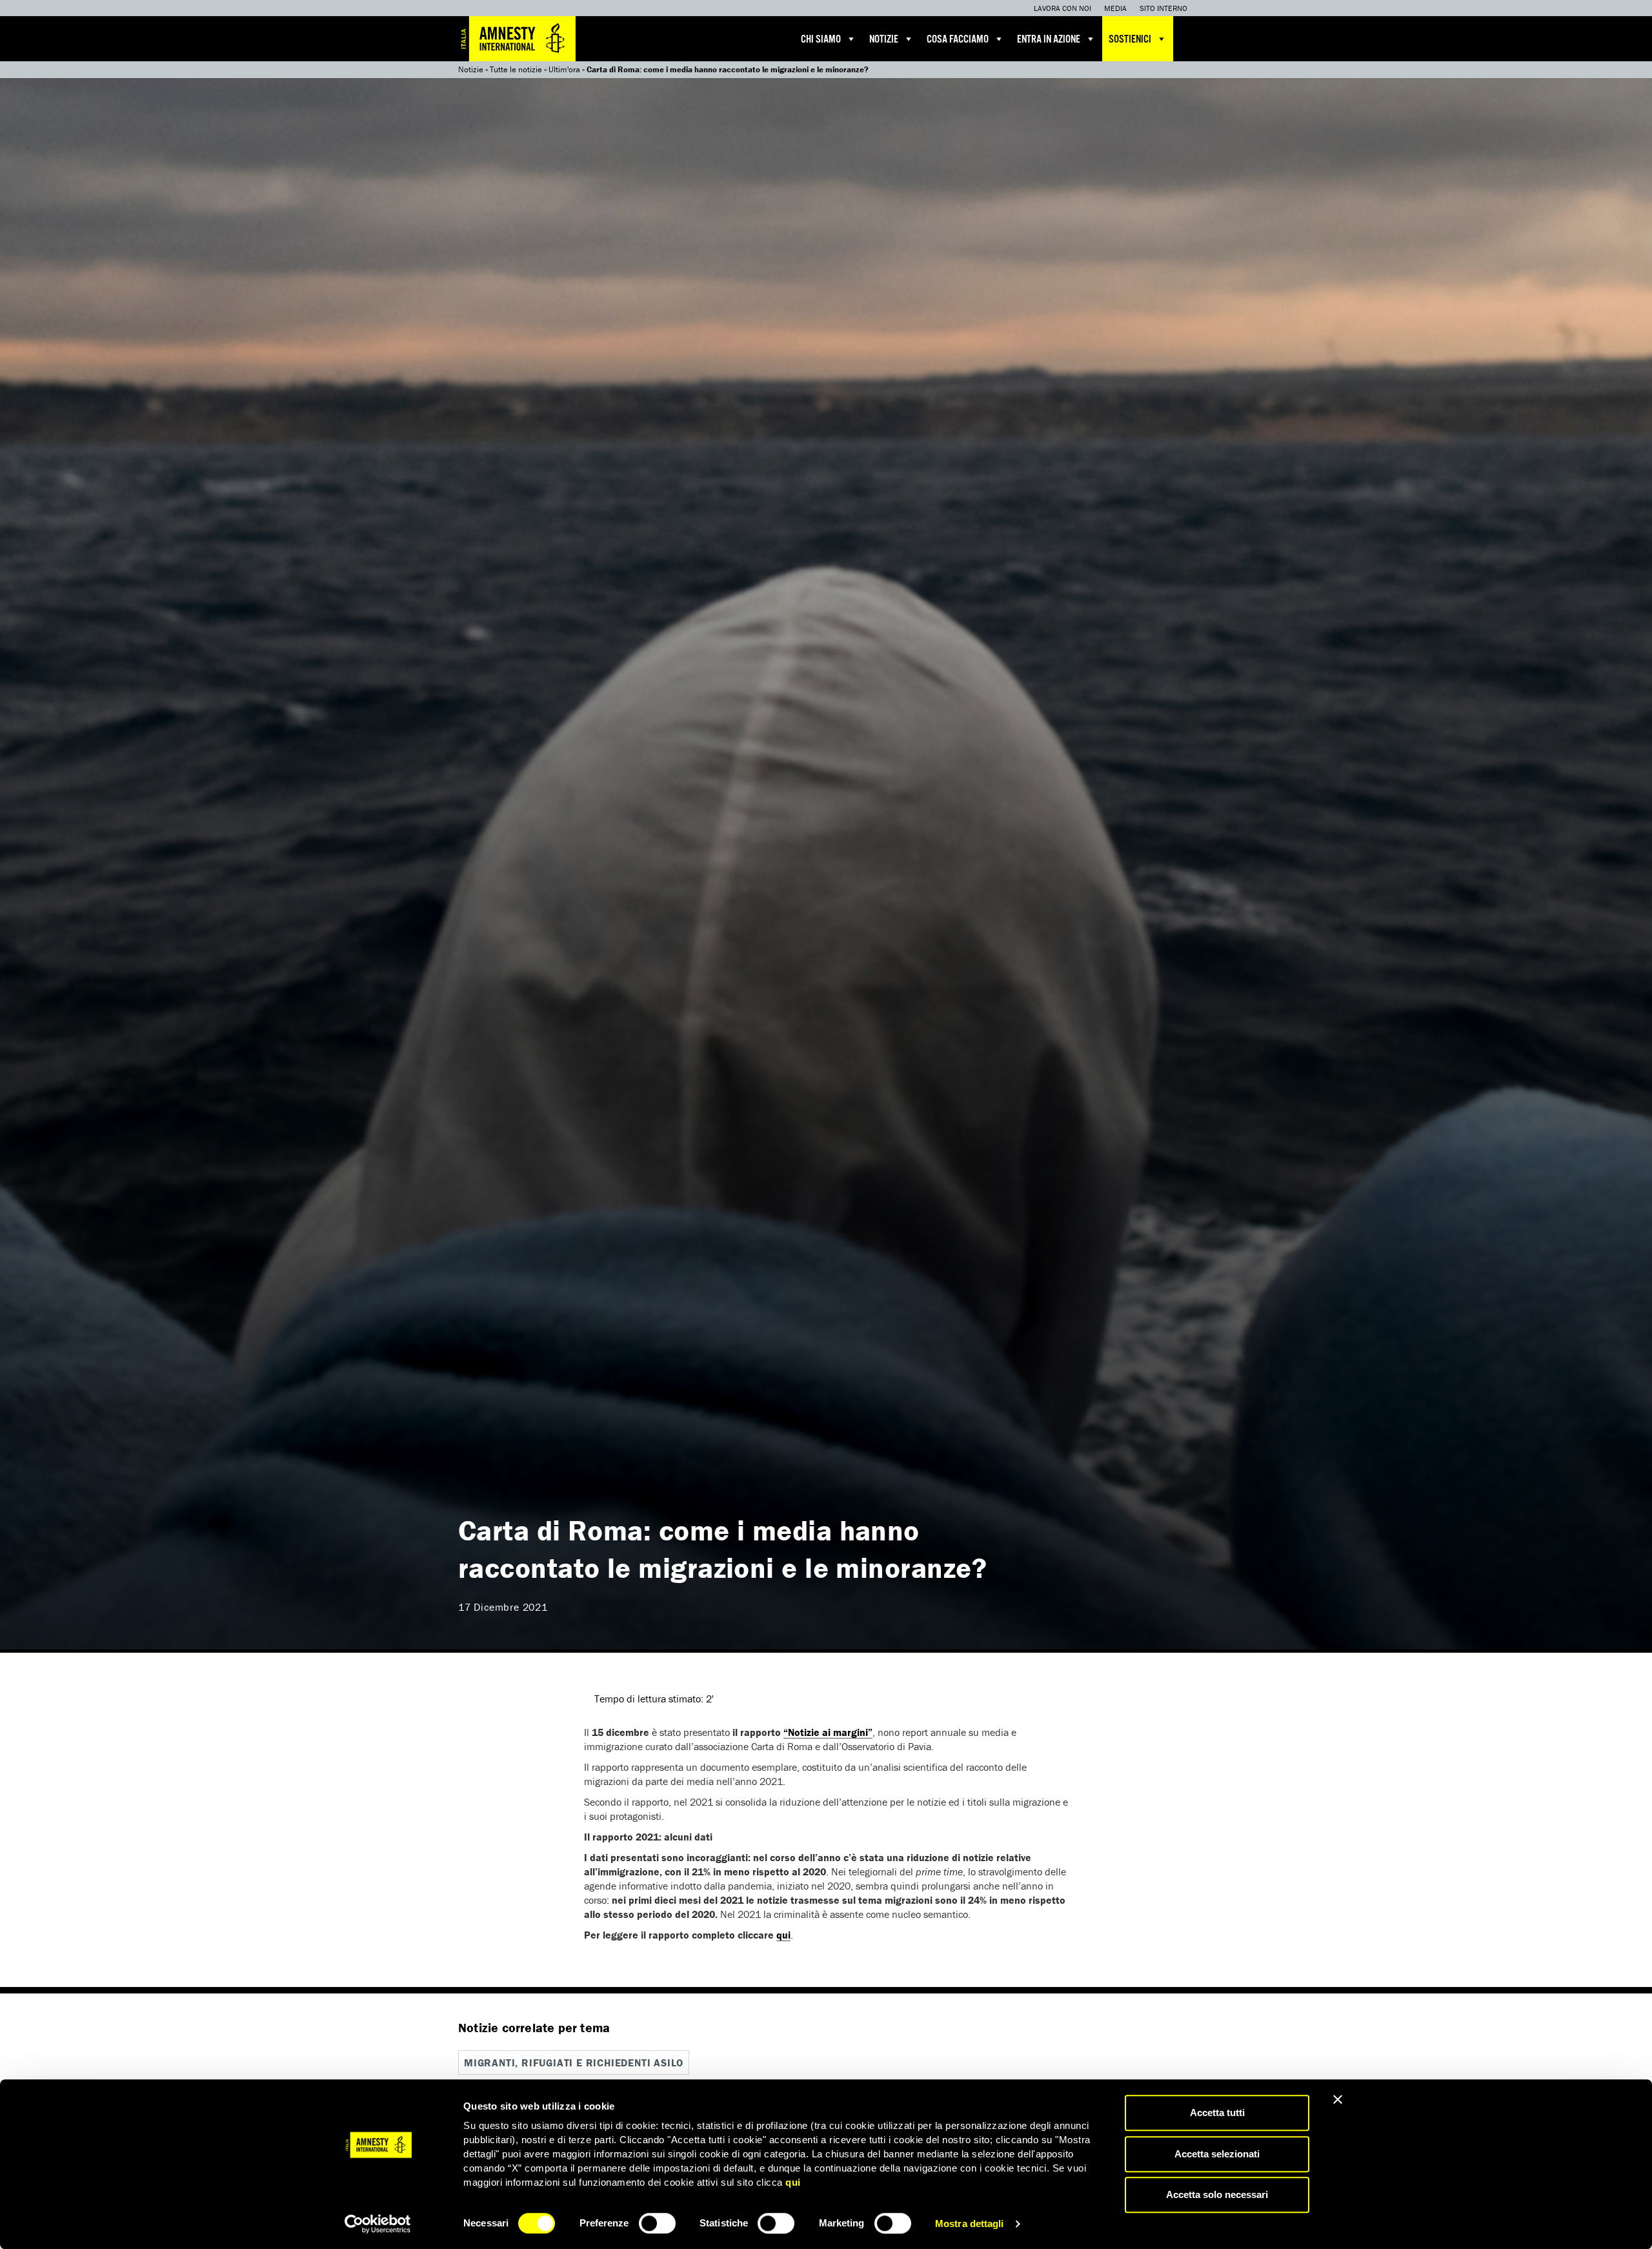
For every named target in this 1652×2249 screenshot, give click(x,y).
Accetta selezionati (1217, 2154)
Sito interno (1163, 8)
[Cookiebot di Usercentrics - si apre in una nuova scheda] (378, 2224)
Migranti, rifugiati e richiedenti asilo (574, 2062)
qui (793, 2182)
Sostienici (1130, 40)
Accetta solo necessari (1217, 2194)
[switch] (657, 2223)
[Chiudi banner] (1338, 2099)
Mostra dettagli (970, 2224)
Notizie (884, 40)
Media (1115, 8)
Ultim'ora (564, 69)
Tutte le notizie (516, 69)
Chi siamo (821, 40)
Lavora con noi (1063, 8)
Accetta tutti (1217, 2113)
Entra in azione (1049, 40)
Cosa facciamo (958, 40)
